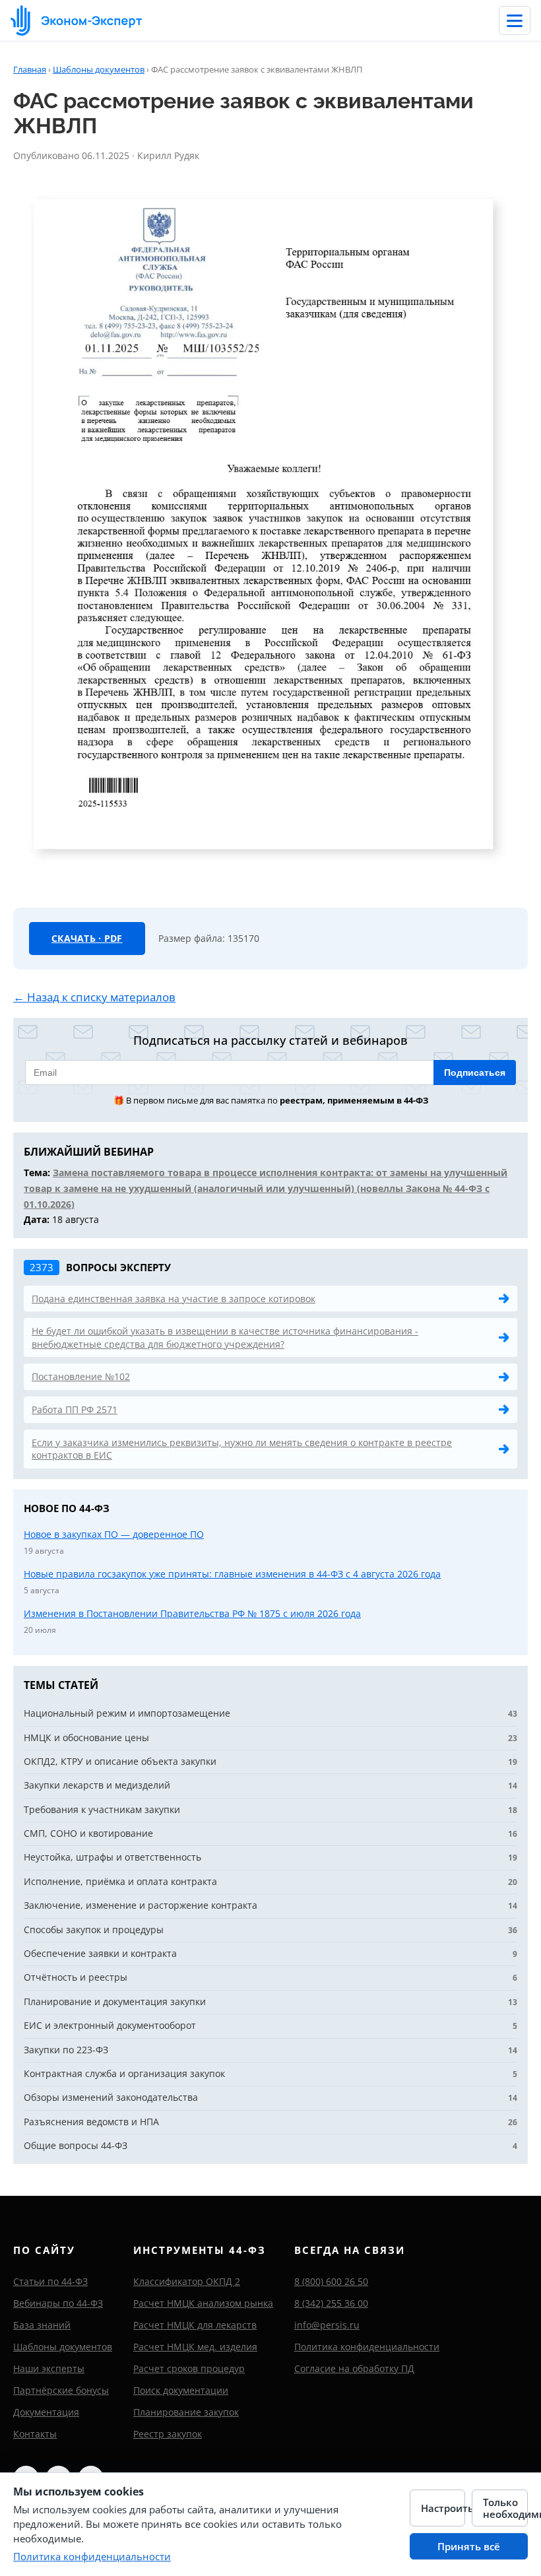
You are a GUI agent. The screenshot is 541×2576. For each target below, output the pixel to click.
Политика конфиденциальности (367, 2347)
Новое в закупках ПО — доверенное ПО (114, 1534)
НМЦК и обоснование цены (86, 1737)
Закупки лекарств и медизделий (97, 1785)
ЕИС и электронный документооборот (110, 2025)
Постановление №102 (81, 1376)
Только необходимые (505, 2508)
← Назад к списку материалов (94, 997)
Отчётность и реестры (76, 1977)
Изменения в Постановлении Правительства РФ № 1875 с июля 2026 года (192, 1613)
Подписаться (475, 1073)
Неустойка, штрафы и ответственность (112, 1857)
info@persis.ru (327, 2325)
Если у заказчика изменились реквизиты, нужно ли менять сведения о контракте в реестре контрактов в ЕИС (242, 1449)
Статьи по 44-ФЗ (50, 2281)
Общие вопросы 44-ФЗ (76, 2145)
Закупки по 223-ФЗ (66, 2050)
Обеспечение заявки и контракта (100, 1953)
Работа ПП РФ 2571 (75, 1409)
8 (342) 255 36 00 (331, 2303)
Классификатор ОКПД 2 (187, 2281)
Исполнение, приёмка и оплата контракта (120, 1881)
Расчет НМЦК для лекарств (195, 2325)
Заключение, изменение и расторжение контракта (141, 1905)
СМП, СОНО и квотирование (88, 1833)
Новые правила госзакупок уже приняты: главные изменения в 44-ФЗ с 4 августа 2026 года (232, 1574)
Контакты (35, 2434)
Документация (46, 2412)
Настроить (443, 2508)
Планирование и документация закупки (115, 2001)
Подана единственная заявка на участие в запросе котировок (174, 1299)
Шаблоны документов (99, 69)
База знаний (42, 2325)
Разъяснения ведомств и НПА (91, 2122)
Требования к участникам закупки (102, 1809)
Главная (30, 69)
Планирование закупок (186, 2412)
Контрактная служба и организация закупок (124, 2073)
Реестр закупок (168, 2434)
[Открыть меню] (515, 20)
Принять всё (469, 2546)
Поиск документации (181, 2390)
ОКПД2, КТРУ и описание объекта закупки (120, 1761)
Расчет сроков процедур (189, 2368)
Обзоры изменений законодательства (111, 2097)
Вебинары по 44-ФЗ (58, 2303)
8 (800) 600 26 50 (331, 2281)
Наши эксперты (49, 2368)
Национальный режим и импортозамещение (127, 1713)
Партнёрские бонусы (61, 2390)
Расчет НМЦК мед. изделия (195, 2347)
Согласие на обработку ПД (354, 2368)
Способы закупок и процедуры (94, 1930)
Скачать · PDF (87, 938)
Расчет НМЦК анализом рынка (203, 2303)
